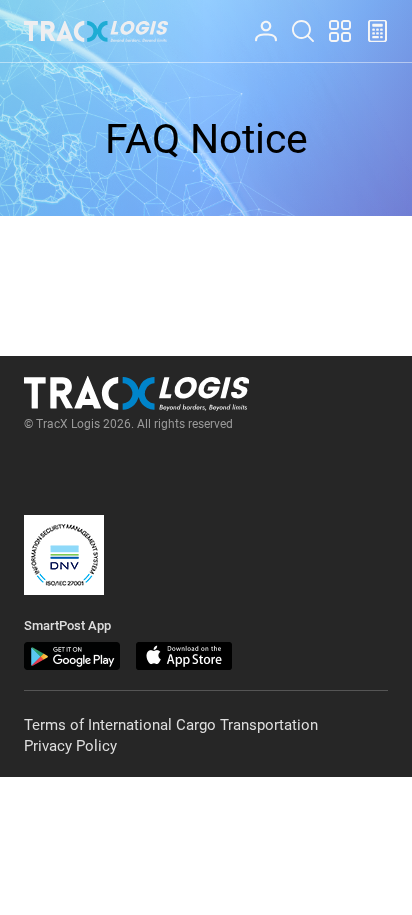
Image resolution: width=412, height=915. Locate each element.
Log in (257, 20)
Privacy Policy (70, 746)
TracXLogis (96, 31)
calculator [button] (369, 20)
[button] (64, 555)
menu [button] (331, 20)
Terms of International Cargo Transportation (171, 725)
